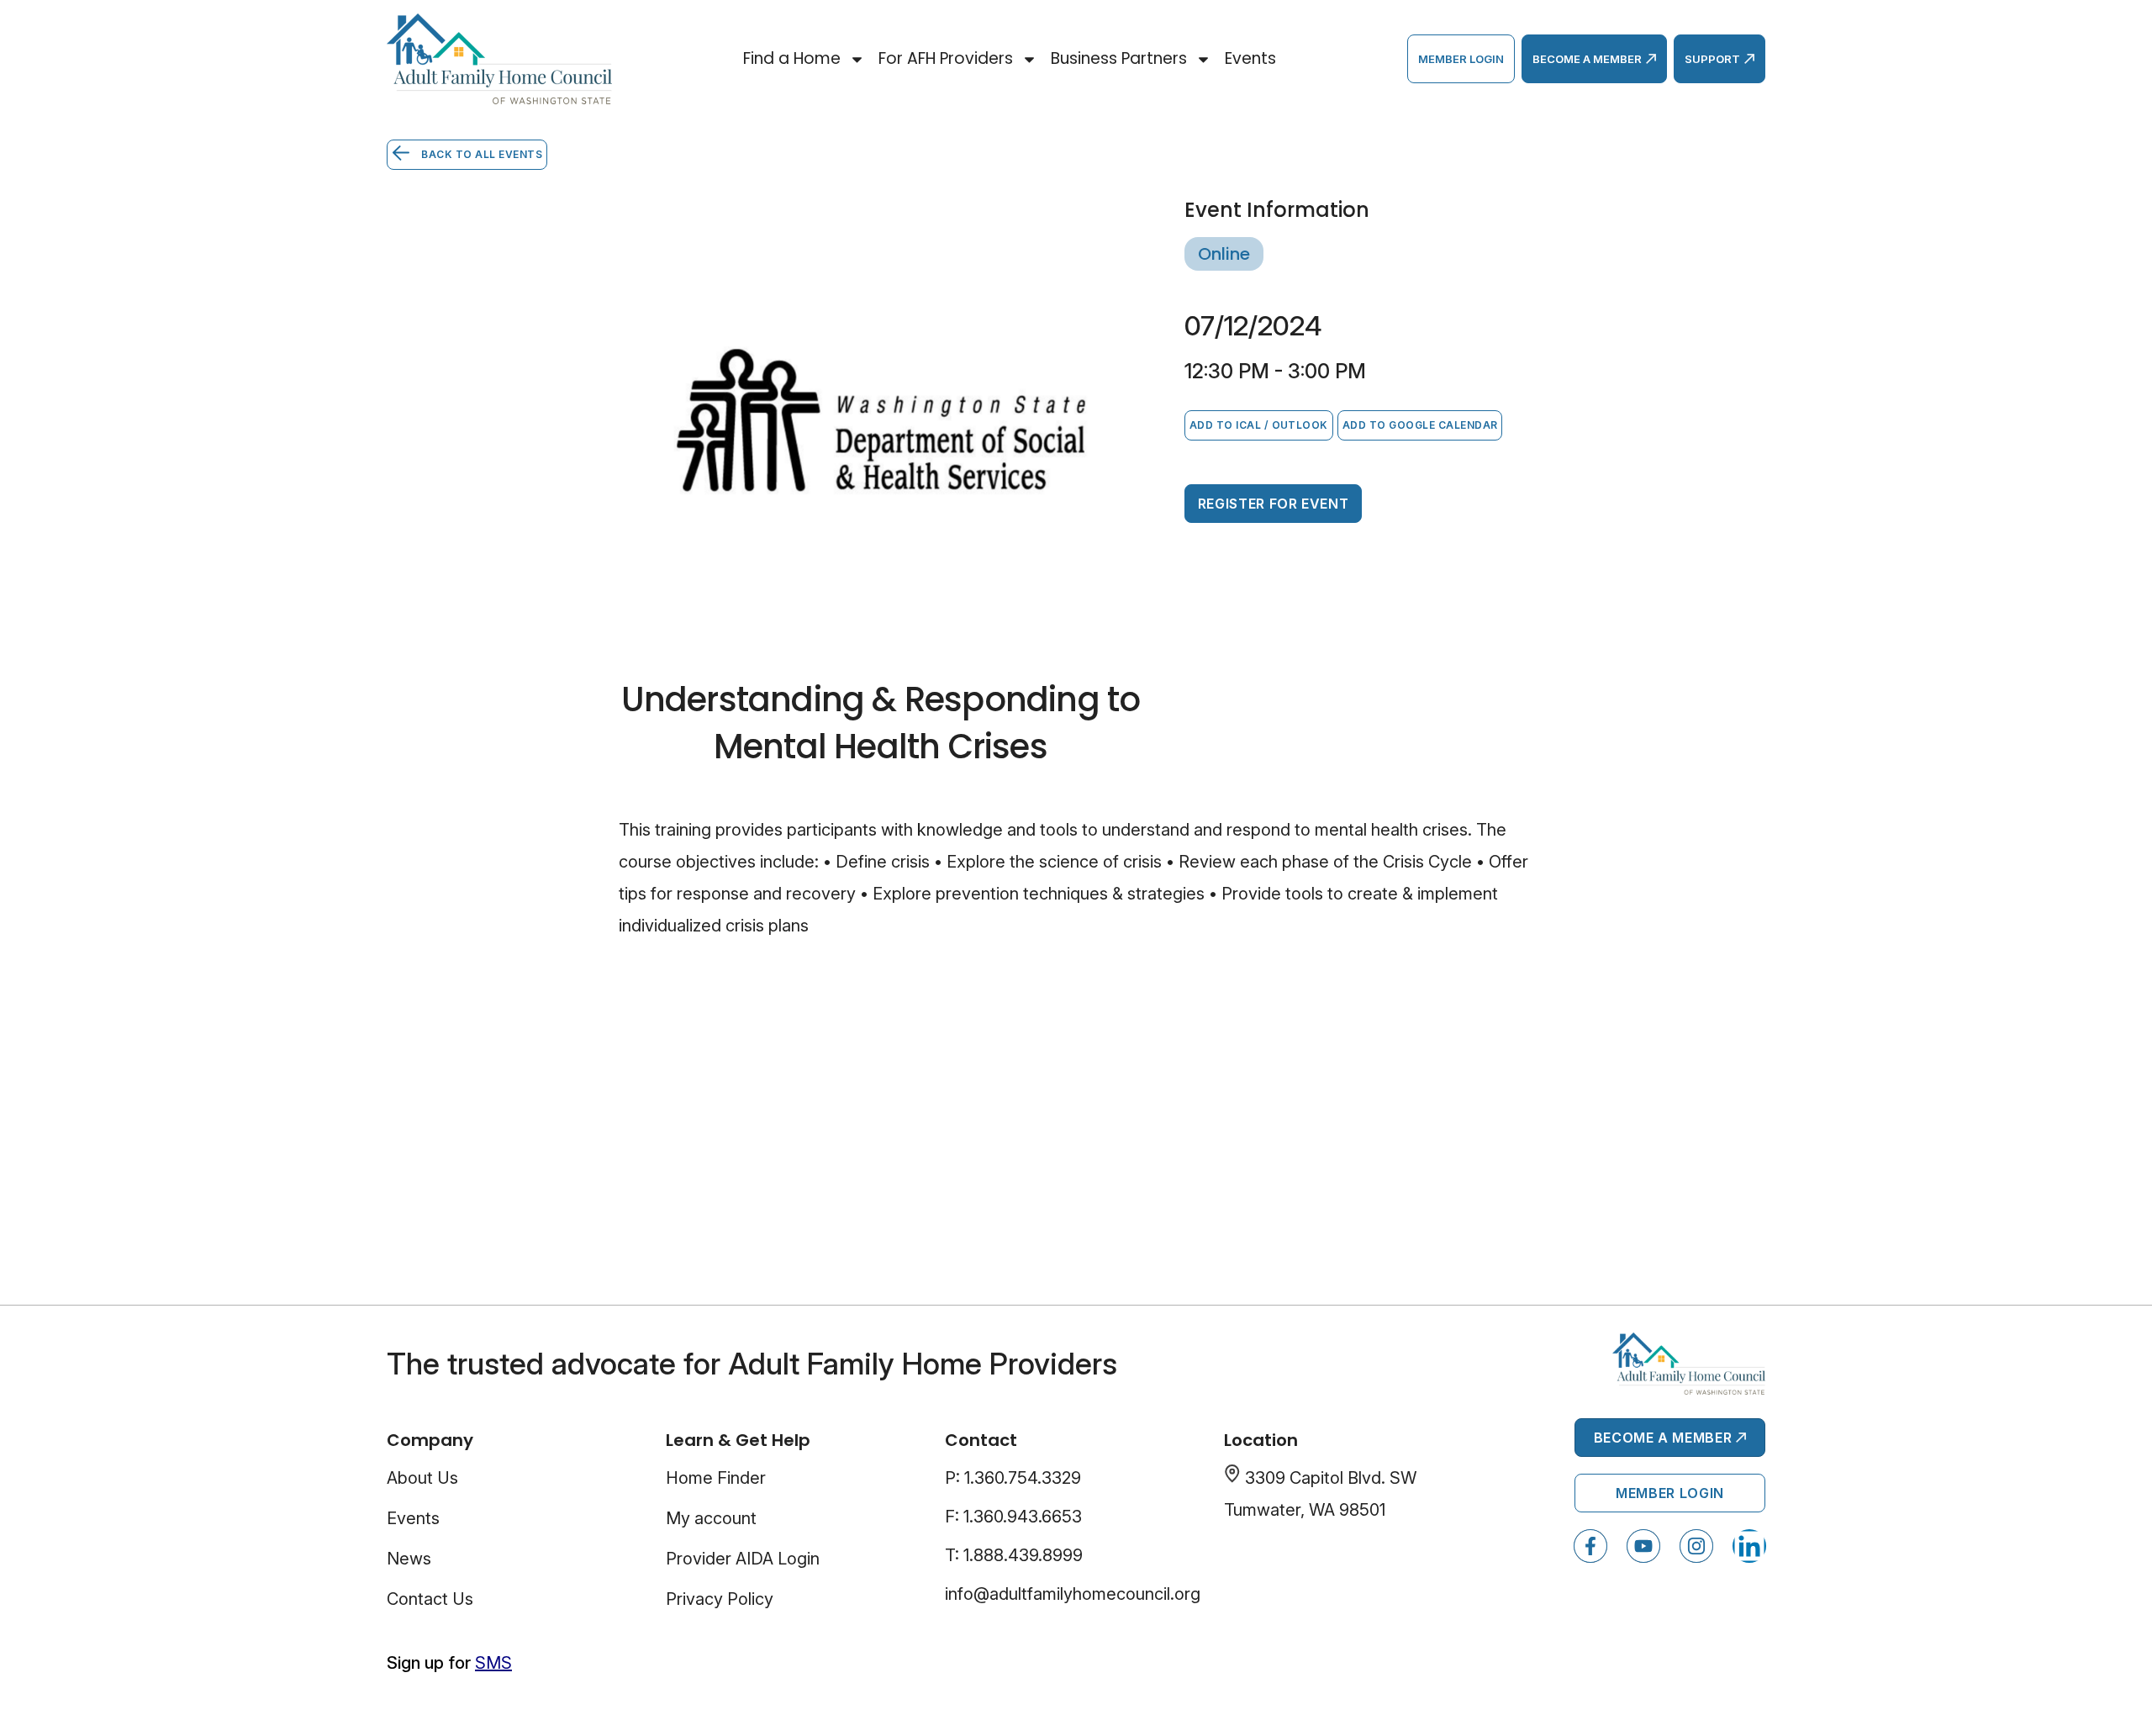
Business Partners (1119, 58)
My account (711, 1518)
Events (1250, 58)
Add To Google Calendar (1420, 425)
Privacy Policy (720, 1599)
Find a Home (792, 58)
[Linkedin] (1749, 1546)
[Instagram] (1696, 1546)
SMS (493, 1663)
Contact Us (430, 1599)
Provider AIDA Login (743, 1559)
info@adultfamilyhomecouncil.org (1073, 1594)
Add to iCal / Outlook (1259, 425)
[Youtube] (1643, 1546)
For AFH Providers (946, 58)
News (409, 1559)
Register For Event (1274, 504)
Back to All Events (480, 154)
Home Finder (716, 1478)
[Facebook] (1590, 1546)
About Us (422, 1478)
